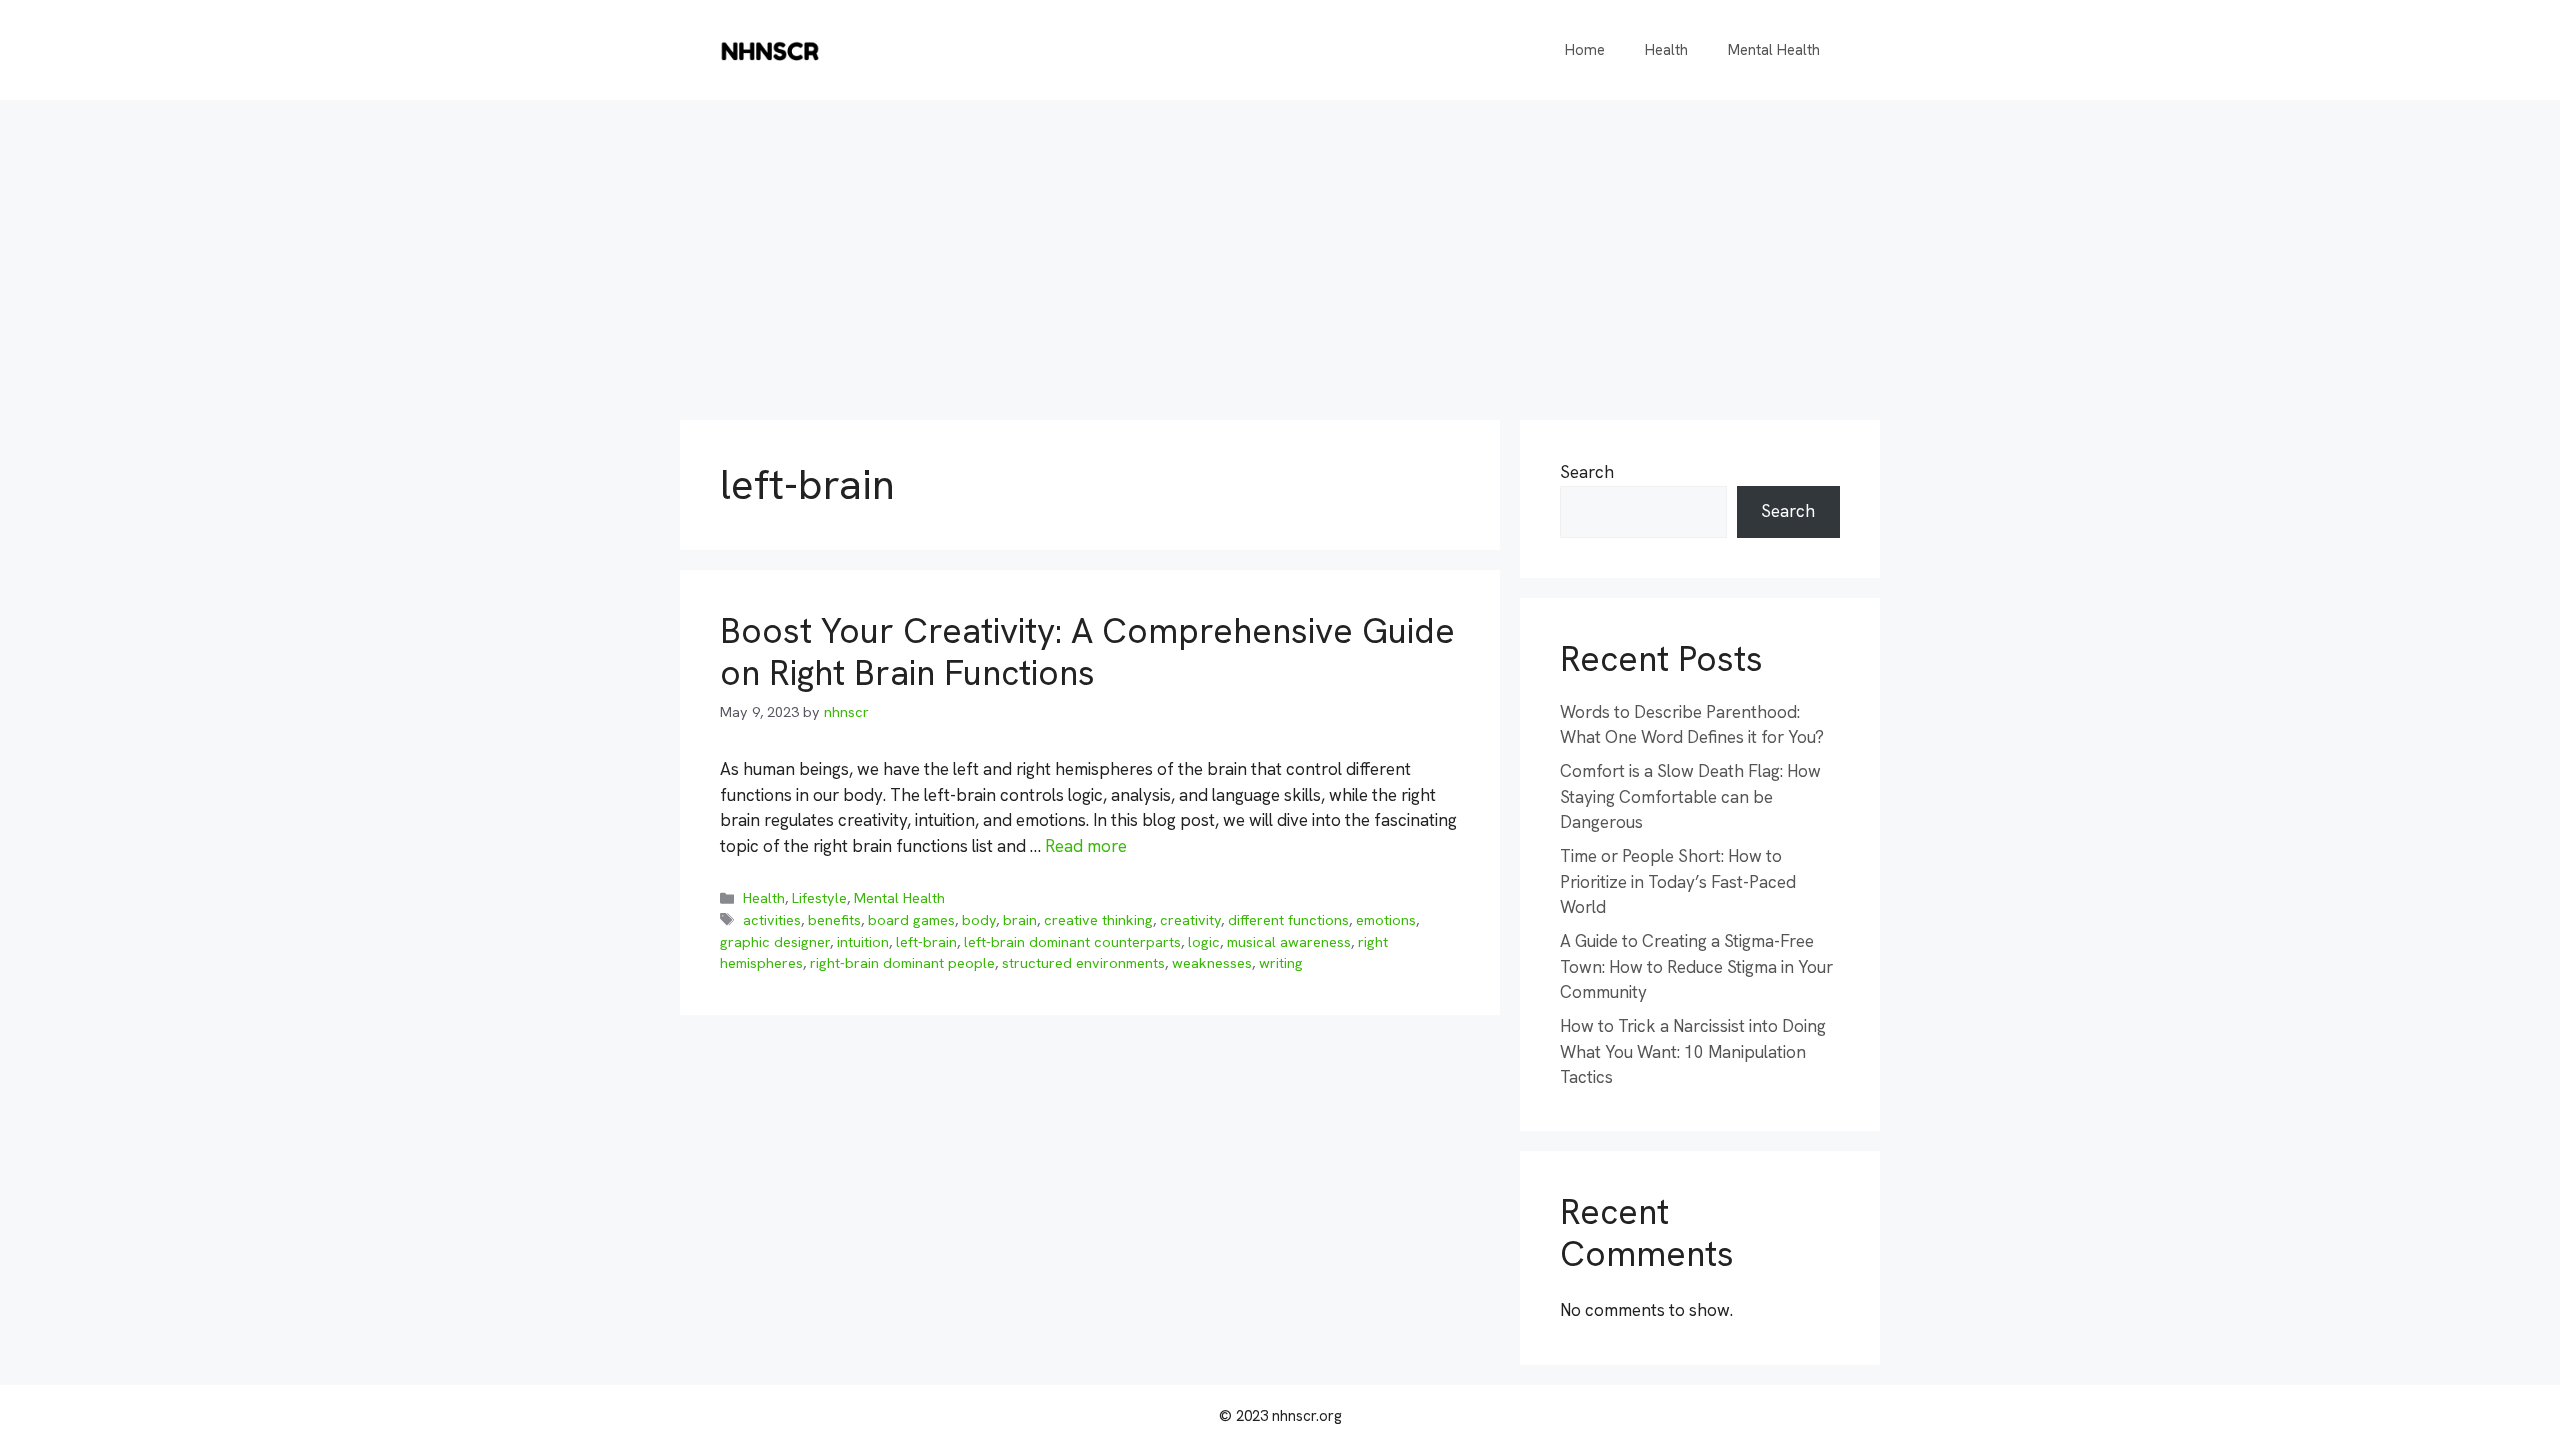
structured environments (1083, 963)
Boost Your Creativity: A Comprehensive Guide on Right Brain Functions (1087, 652)
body (979, 920)
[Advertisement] (1280, 250)
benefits (834, 920)
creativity (1190, 920)
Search (1587, 472)
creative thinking (1098, 920)
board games (911, 920)
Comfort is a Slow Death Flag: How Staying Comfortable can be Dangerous (1690, 796)
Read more (1086, 846)
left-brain (926, 942)
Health (1666, 50)
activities (772, 920)
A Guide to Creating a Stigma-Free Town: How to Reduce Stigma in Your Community (1696, 966)
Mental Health (1774, 50)
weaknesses (1212, 963)
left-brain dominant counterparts (1072, 942)
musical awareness (1289, 942)
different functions (1288, 920)
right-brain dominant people (902, 963)
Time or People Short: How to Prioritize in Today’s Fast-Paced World (1678, 881)
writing (1281, 963)
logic (1204, 942)
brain (1020, 920)
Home (1585, 50)
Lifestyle (819, 898)
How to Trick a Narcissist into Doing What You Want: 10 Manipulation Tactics (1693, 1051)
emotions (1386, 920)
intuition (863, 942)
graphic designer (775, 942)
